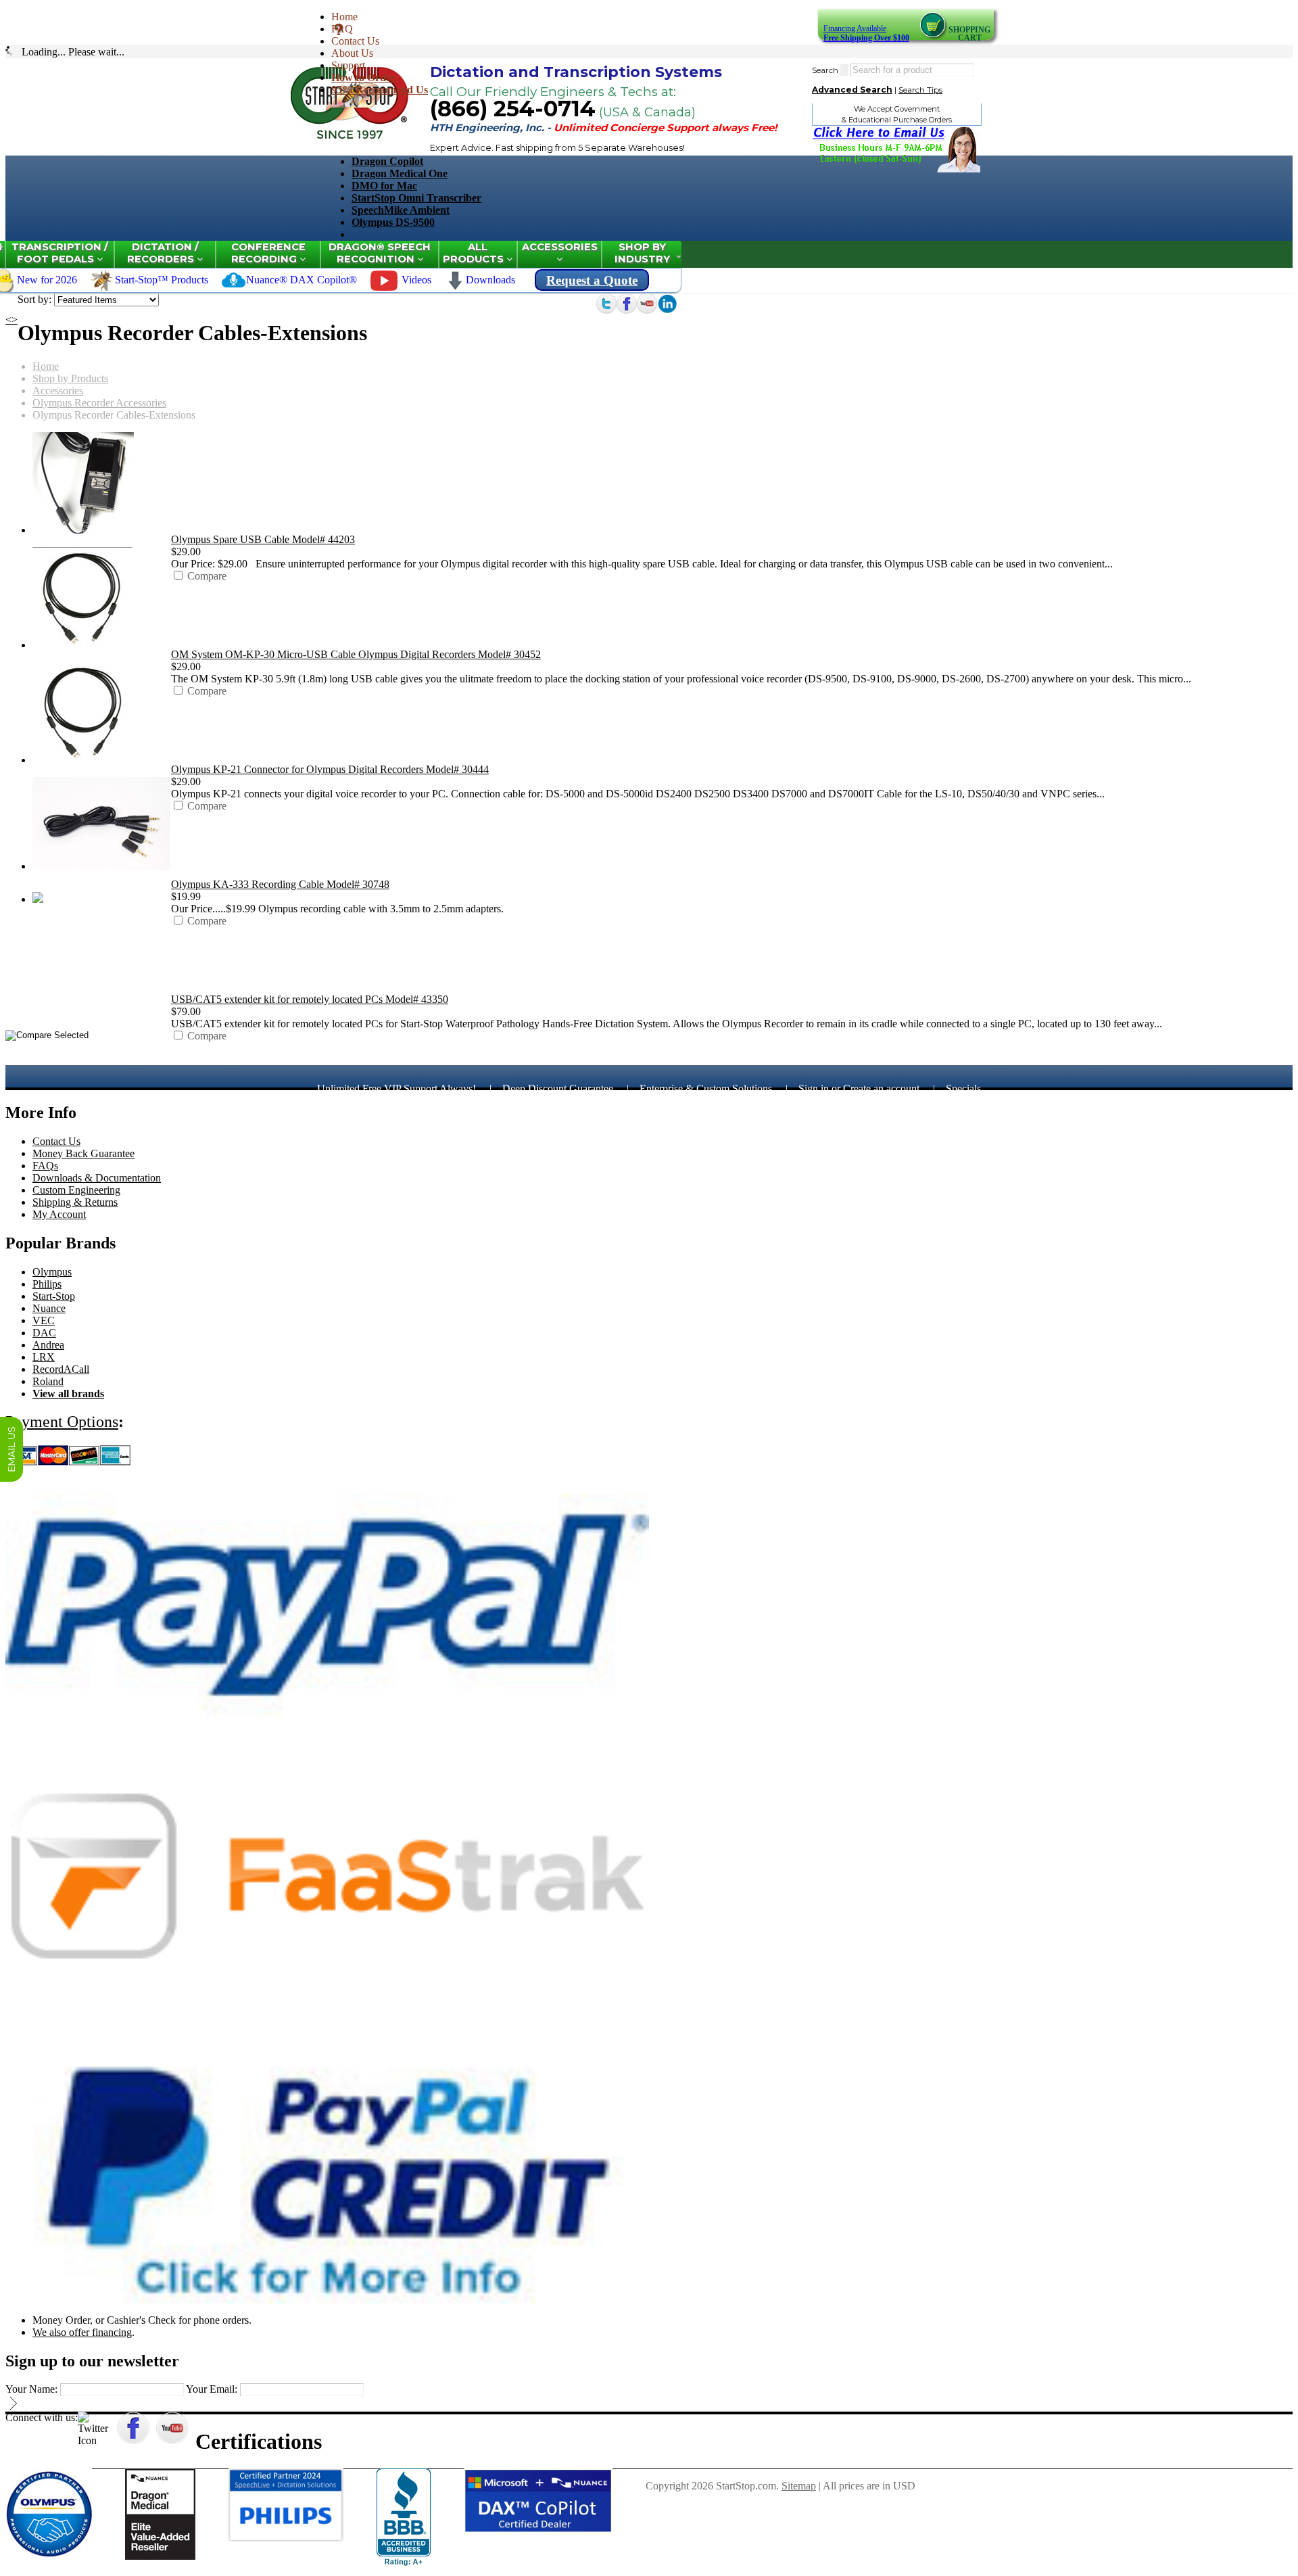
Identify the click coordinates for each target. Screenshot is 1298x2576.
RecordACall (61, 1369)
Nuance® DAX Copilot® (302, 280)
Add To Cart (198, 588)
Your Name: (31, 2389)
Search (825, 70)
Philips (47, 1284)
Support (348, 65)
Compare (207, 576)
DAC (44, 1333)
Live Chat (11, 1449)
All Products (475, 253)
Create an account (881, 1088)
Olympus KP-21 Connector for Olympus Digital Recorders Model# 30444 (330, 769)
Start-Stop (54, 1296)
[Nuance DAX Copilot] (234, 288)
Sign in (814, 1088)
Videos (416, 280)
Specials (963, 1088)
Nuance (49, 1308)
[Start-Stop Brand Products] (102, 288)
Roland (48, 1381)
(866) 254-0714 (513, 109)
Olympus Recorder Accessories (99, 403)
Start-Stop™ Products (162, 280)
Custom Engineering (76, 1190)
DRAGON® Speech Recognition (380, 253)
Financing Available (855, 28)
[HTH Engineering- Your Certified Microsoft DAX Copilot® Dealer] (538, 2530)
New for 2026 (47, 280)
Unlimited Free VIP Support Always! (396, 1088)
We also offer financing (82, 2332)
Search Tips (920, 90)
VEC (44, 1320)
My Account (59, 1214)
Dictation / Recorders (163, 253)
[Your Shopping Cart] (934, 37)
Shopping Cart (969, 34)
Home (344, 17)
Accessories (560, 247)
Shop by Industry (642, 253)
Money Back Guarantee (83, 1153)
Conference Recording (268, 253)
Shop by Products (70, 378)
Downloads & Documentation (97, 1178)
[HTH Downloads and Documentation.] (455, 287)
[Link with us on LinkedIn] (667, 310)
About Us (352, 53)
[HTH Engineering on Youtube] (647, 310)
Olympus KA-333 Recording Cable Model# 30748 (280, 884)
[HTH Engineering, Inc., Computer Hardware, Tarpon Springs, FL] (404, 2517)
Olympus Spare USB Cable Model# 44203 (263, 539)
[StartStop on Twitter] (606, 310)
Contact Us (355, 41)
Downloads (490, 280)
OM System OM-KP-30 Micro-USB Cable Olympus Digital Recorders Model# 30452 (356, 654)
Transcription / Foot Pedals (60, 253)
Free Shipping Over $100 (866, 38)
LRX (44, 1357)
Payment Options (62, 1422)
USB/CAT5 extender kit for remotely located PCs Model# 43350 (310, 999)
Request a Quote (592, 280)
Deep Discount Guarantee (558, 1088)
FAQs (45, 1166)
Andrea (48, 1345)
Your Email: (212, 2389)
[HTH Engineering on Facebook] (627, 310)
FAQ (342, 29)
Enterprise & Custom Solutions (706, 1088)
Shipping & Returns (75, 1202)
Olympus (52, 1272)
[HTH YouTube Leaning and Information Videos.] (384, 287)
